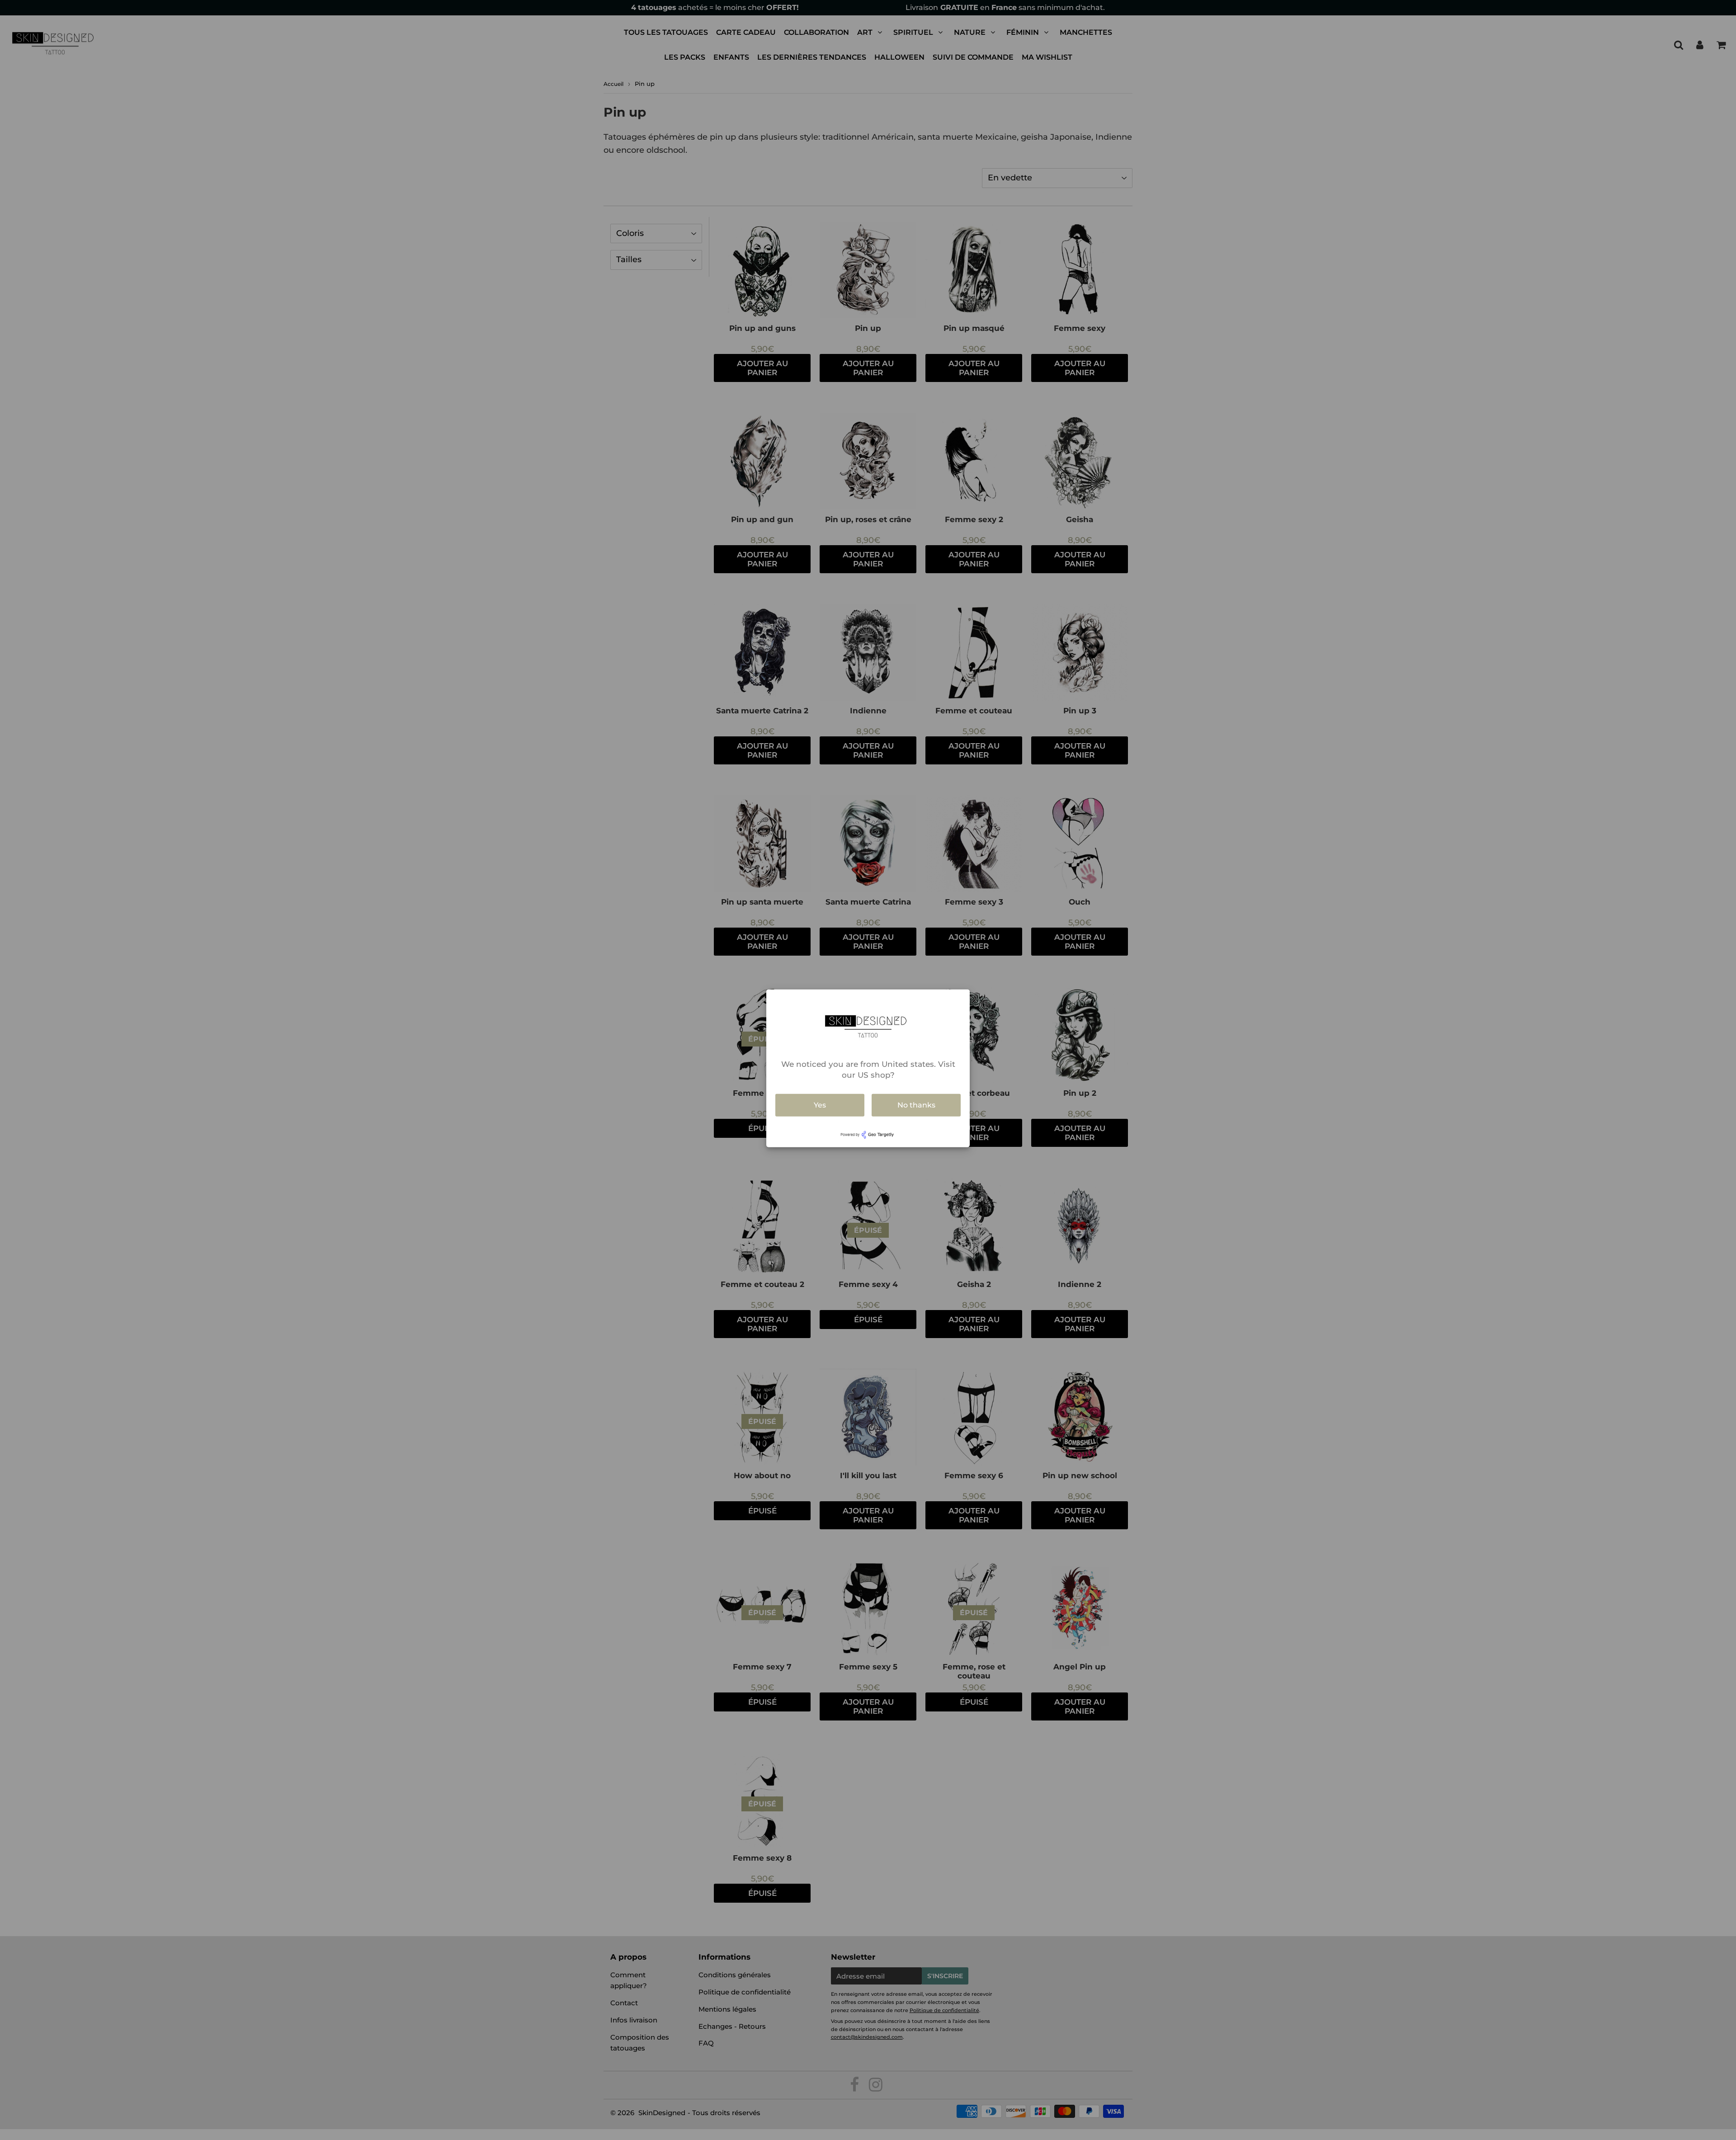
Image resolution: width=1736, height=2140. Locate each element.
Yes (820, 1105)
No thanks (916, 1105)
